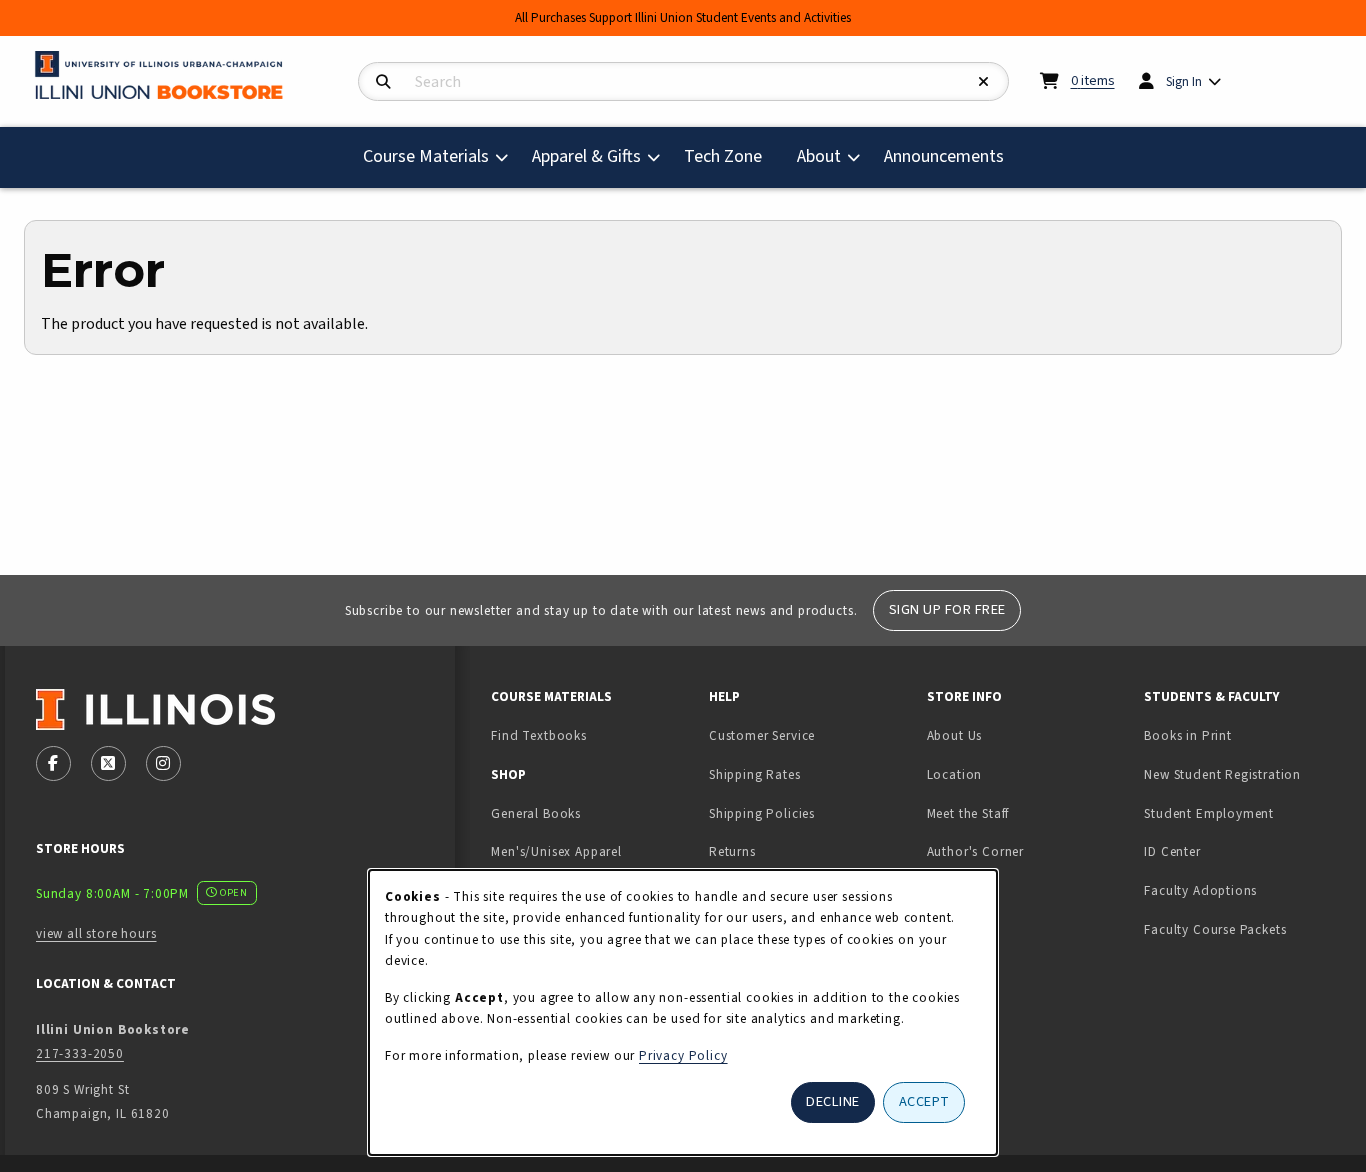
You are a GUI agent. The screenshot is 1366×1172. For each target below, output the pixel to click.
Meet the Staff (968, 813)
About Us (955, 735)
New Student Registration (1222, 774)
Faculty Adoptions (1200, 890)
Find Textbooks (539, 735)
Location (955, 774)
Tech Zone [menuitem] (731, 156)
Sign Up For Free (947, 609)
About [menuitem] (819, 156)
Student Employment (1245, 813)
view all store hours (96, 933)
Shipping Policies (762, 813)
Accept (924, 1101)
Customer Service (762, 735)
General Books (536, 813)
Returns (732, 851)
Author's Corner (975, 851)
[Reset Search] (984, 82)
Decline (833, 1101)
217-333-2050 (80, 1053)
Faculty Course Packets (1215, 929)
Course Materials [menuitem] (426, 156)
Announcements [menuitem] (944, 156)
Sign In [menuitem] (1184, 81)
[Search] (383, 82)
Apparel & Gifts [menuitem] (586, 156)
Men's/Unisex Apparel (556, 851)
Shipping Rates (755, 774)
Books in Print (1245, 735)
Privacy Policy (683, 1055)
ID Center (1235, 851)
